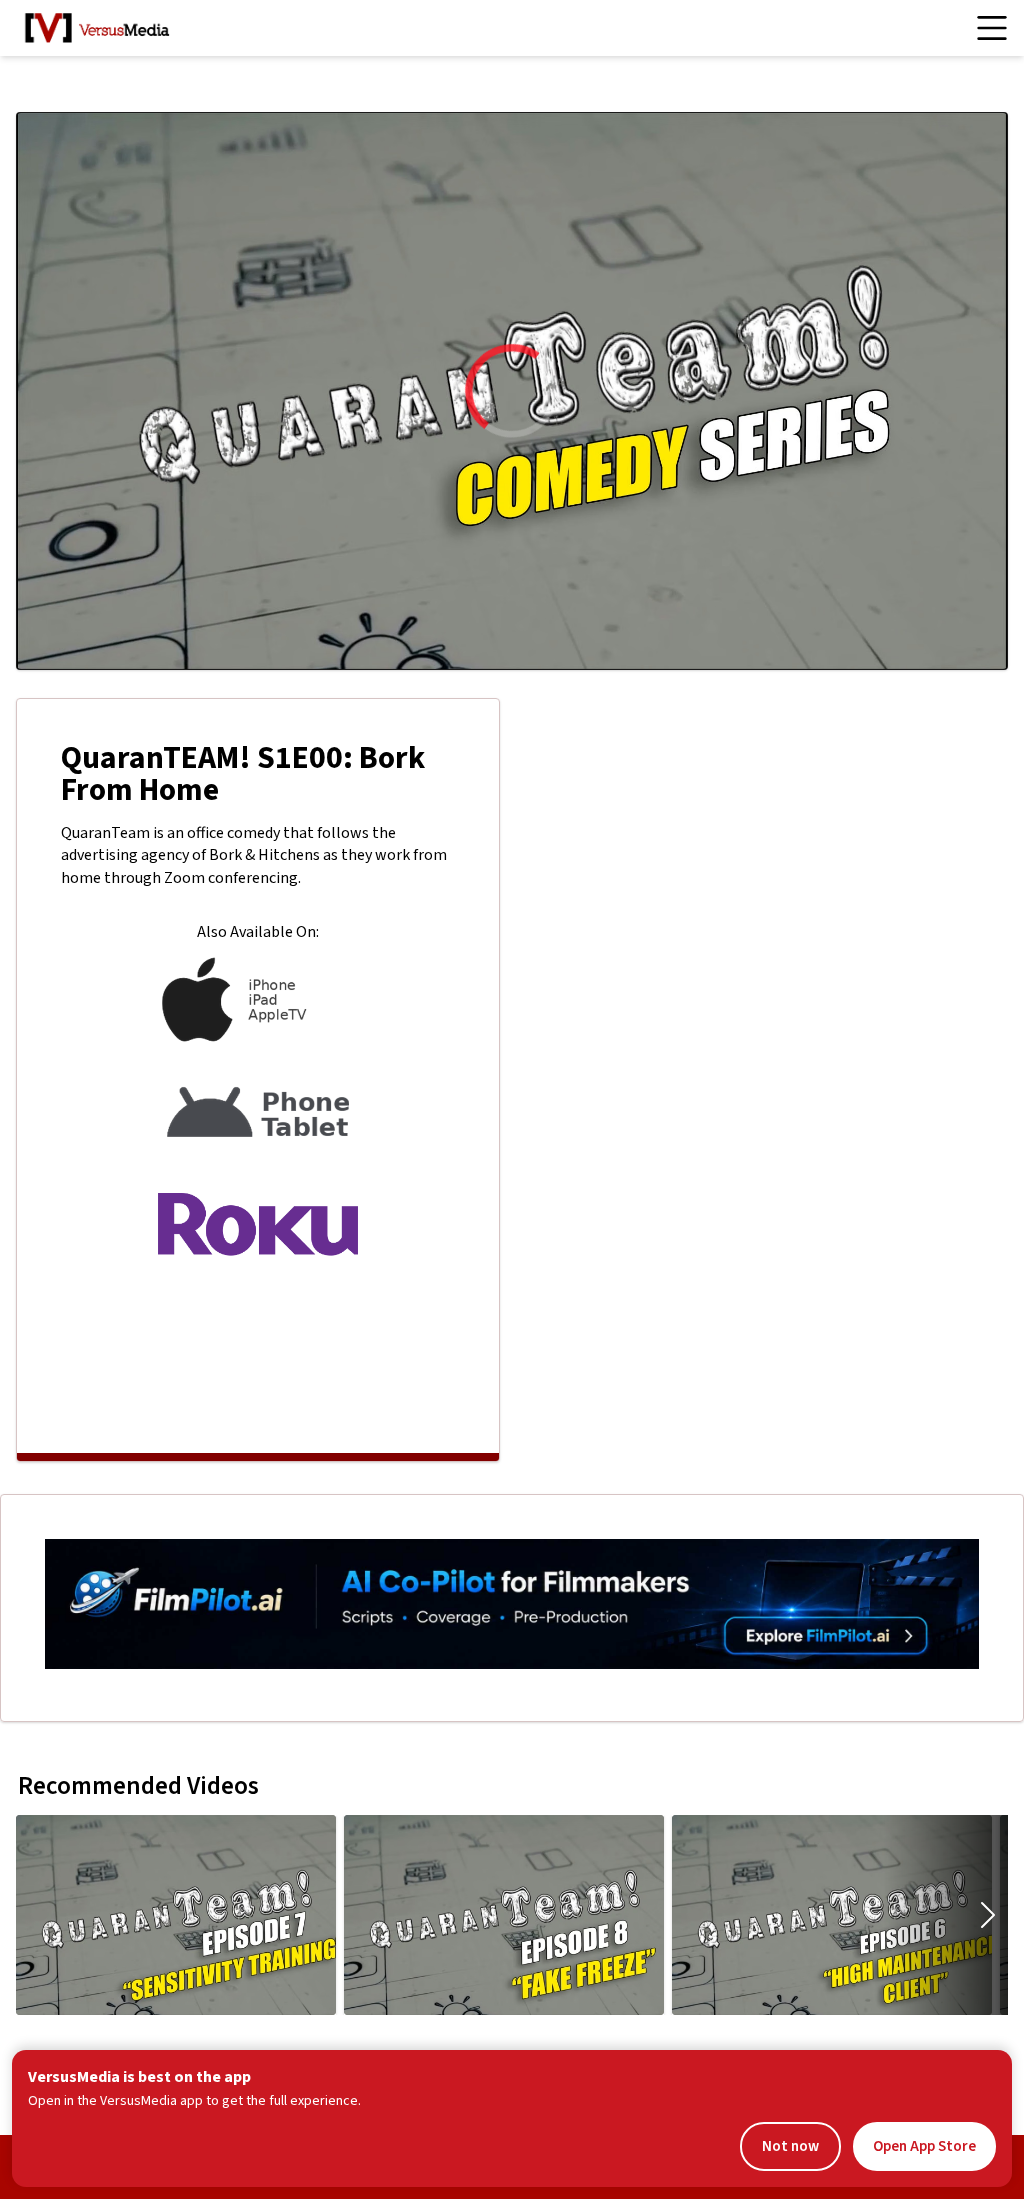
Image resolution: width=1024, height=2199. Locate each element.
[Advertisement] (258, 1355)
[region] (512, 391)
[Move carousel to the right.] (988, 1915)
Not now (790, 2146)
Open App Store (924, 2146)
